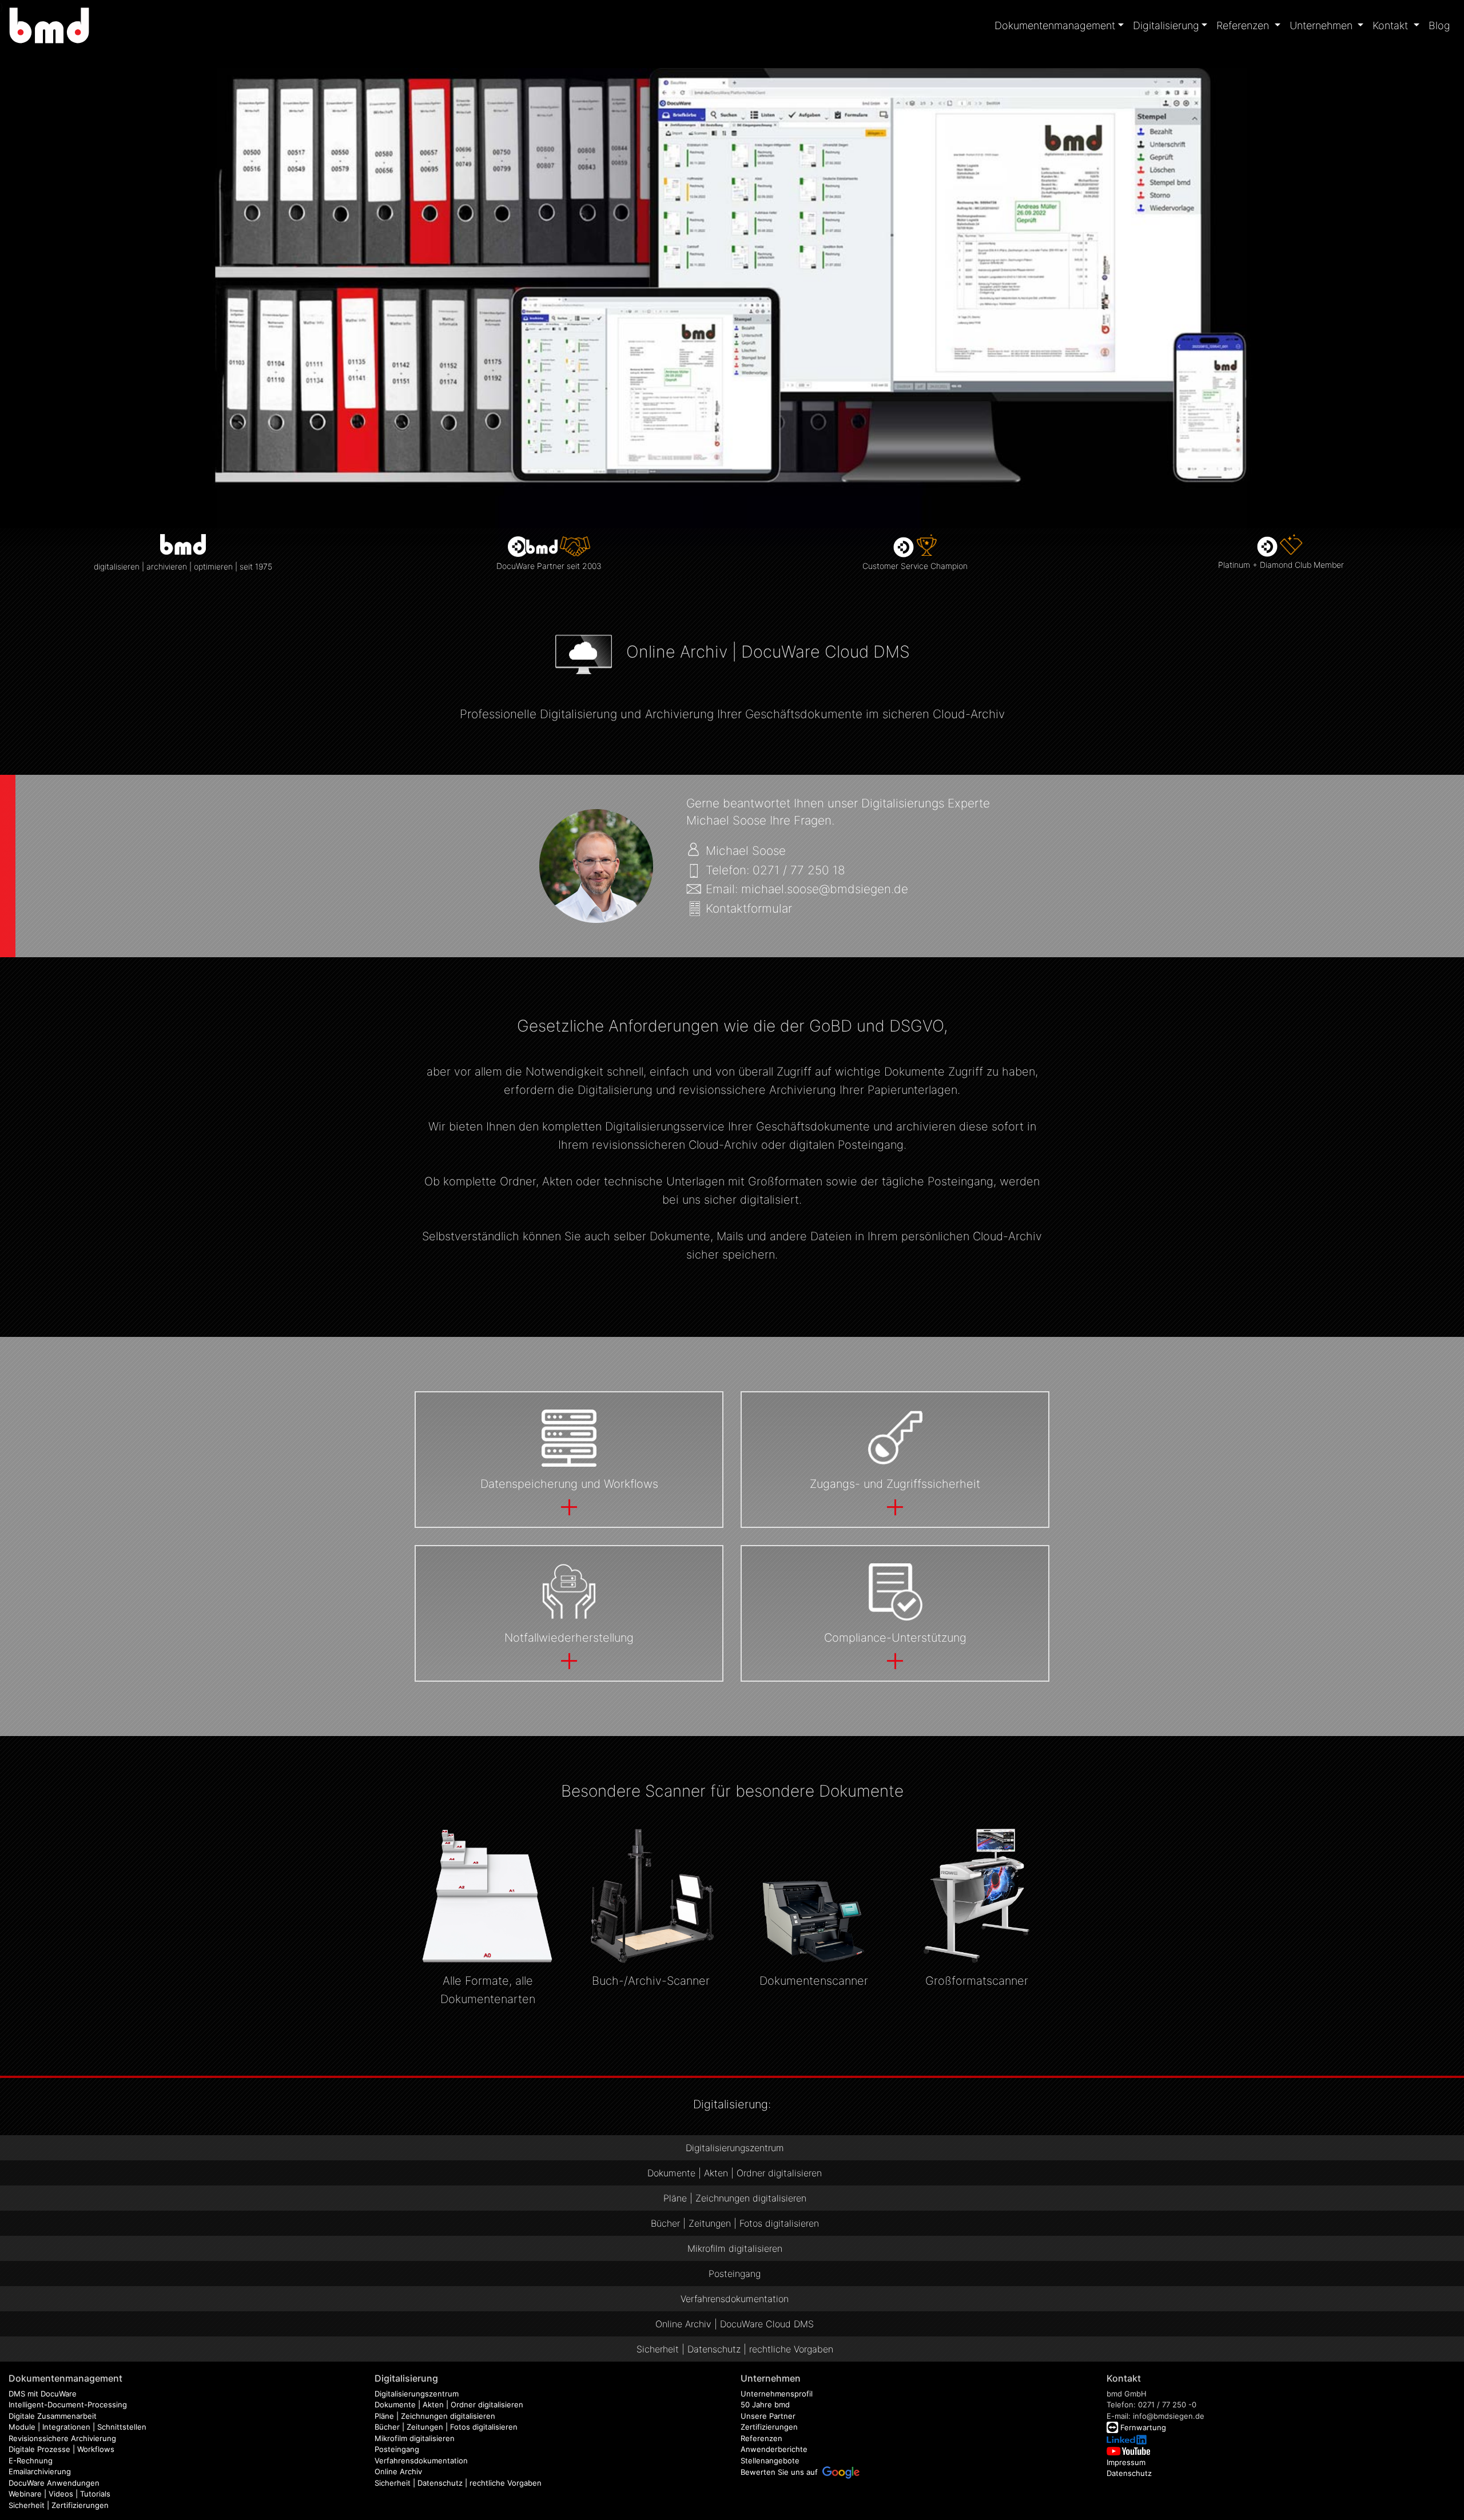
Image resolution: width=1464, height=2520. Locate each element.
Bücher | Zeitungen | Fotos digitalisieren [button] (735, 2223)
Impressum (1126, 2462)
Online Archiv (398, 2471)
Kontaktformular (749, 908)
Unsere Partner (768, 2416)
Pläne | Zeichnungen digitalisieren (435, 2416)
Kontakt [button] (1392, 25)
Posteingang (397, 2449)
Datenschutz (1129, 2473)
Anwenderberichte (774, 2449)
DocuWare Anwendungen (54, 2483)
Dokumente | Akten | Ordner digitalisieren (449, 2404)
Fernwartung (1143, 2427)
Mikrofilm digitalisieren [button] (735, 2248)
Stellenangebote (770, 2461)
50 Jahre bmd (765, 2404)
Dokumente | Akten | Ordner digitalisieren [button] (735, 2173)
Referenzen (761, 2438)
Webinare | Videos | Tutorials (59, 2494)
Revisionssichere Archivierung (62, 2438)
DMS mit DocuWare (43, 2394)
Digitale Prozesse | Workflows (61, 2449)
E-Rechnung (31, 2461)
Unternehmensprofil (777, 2394)
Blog (1439, 25)
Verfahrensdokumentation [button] (735, 2299)
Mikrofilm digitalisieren (415, 2438)
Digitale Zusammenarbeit (53, 2416)
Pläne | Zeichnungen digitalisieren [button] (735, 2198)
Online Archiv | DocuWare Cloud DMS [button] (735, 2324)
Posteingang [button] (735, 2274)
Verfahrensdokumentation (421, 2461)
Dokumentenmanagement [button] (1055, 25)
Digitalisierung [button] (1166, 25)
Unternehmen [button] (1322, 25)
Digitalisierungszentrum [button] (735, 2148)
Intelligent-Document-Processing (68, 2404)
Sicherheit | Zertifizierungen (59, 2505)
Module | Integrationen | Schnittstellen (77, 2427)
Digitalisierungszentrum (417, 2394)
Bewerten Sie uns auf (781, 2472)
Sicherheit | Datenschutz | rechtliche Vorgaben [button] (735, 2349)
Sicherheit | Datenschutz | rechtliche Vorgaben (458, 2483)
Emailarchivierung (40, 2471)
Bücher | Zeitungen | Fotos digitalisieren (446, 2427)
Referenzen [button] (1244, 25)
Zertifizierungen (769, 2427)
